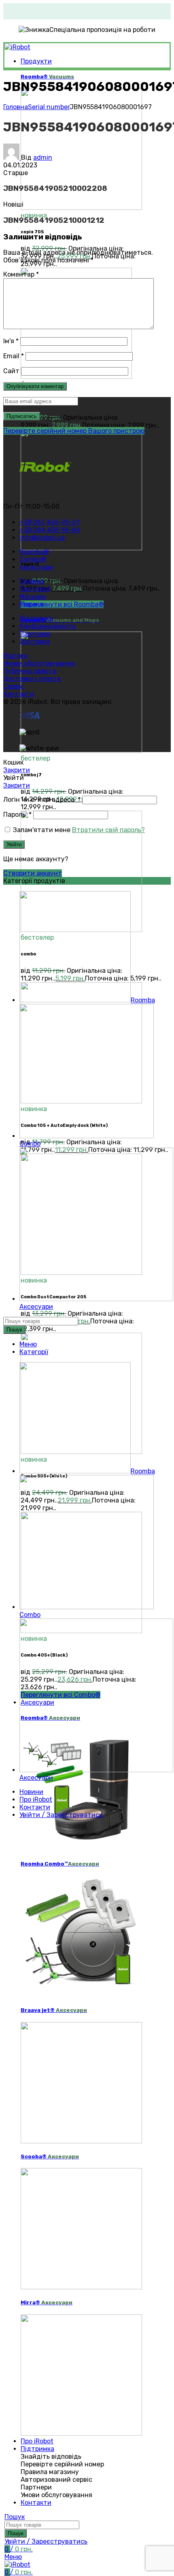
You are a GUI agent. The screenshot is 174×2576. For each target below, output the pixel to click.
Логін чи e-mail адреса (42, 800)
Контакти (19, 694)
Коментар (21, 274)
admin (43, 157)
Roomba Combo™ (60, 1864)
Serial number (49, 107)
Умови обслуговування (39, 663)
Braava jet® (54, 2010)
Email (14, 356)
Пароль (17, 815)
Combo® (60, 620)
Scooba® (50, 2157)
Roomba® (47, 77)
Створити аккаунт (33, 873)
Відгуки (15, 656)
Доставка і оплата (32, 679)
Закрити (17, 770)
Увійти (14, 844)
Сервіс (14, 686)
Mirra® (47, 2302)
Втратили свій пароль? (108, 830)
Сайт (11, 371)
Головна (16, 107)
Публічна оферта (30, 671)
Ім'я (11, 341)
